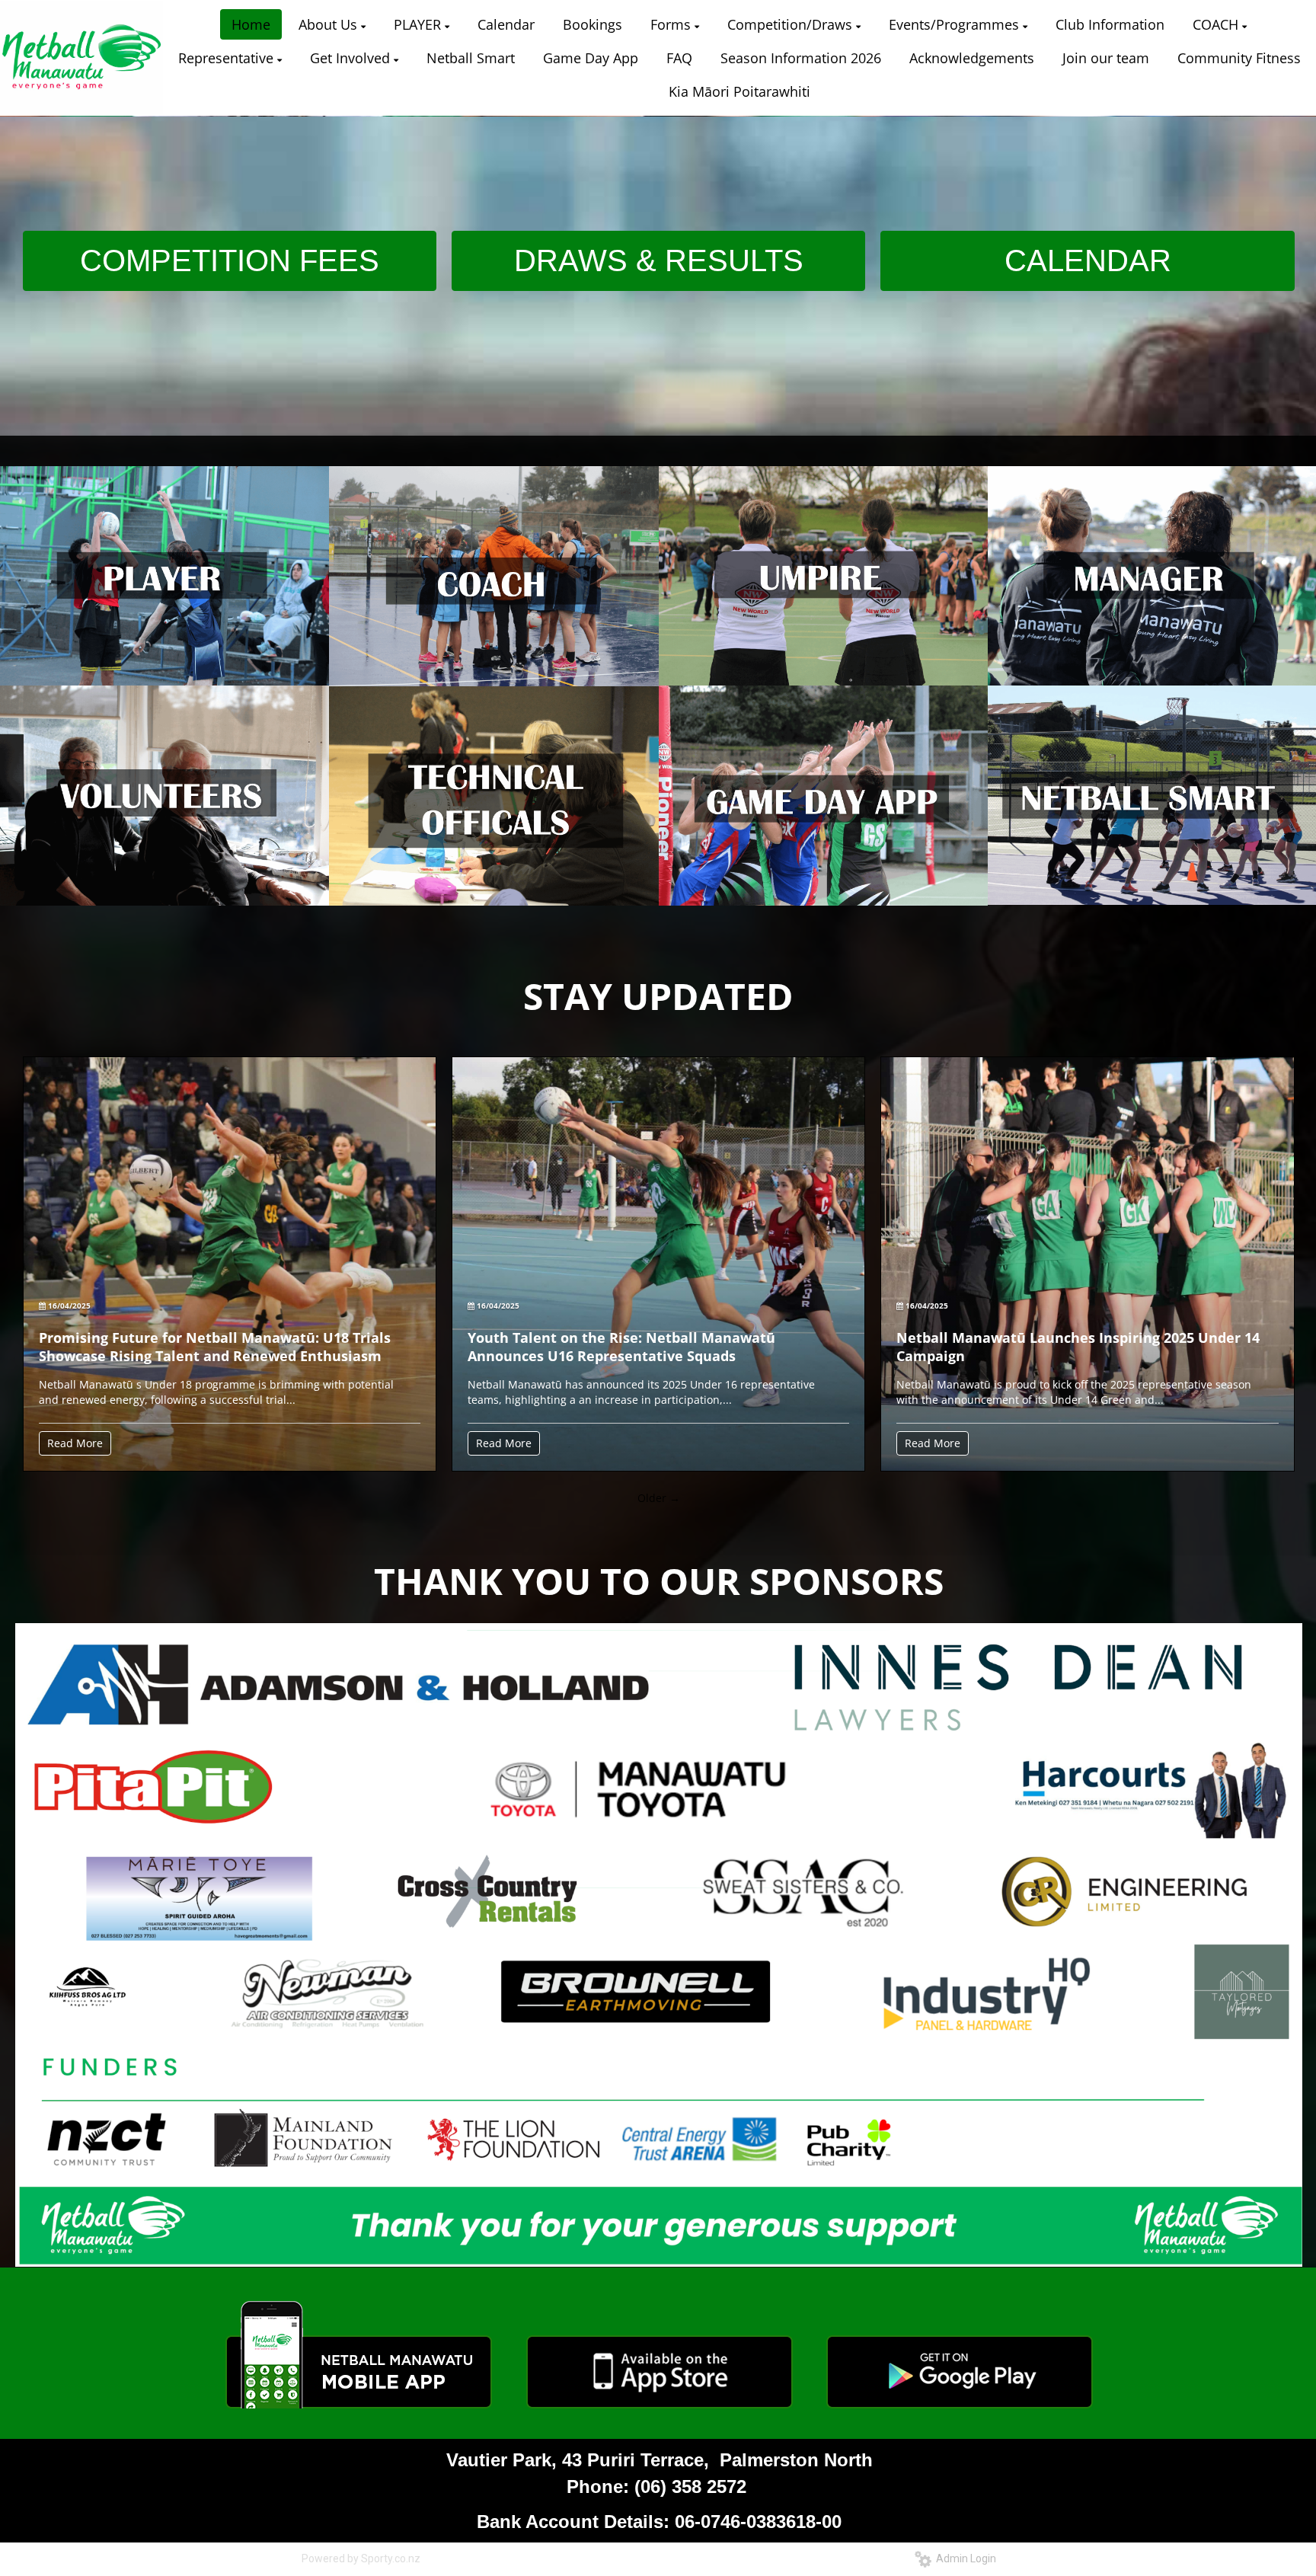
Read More (75, 1443)
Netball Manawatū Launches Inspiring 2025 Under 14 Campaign (1078, 1347)
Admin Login (964, 2558)
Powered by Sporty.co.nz (361, 2558)
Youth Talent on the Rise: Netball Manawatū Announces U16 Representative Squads (621, 1347)
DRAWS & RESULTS (659, 260)
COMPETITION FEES (230, 260)
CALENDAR (1088, 260)
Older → (659, 1498)
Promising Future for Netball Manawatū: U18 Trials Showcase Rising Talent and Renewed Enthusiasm (215, 1347)
